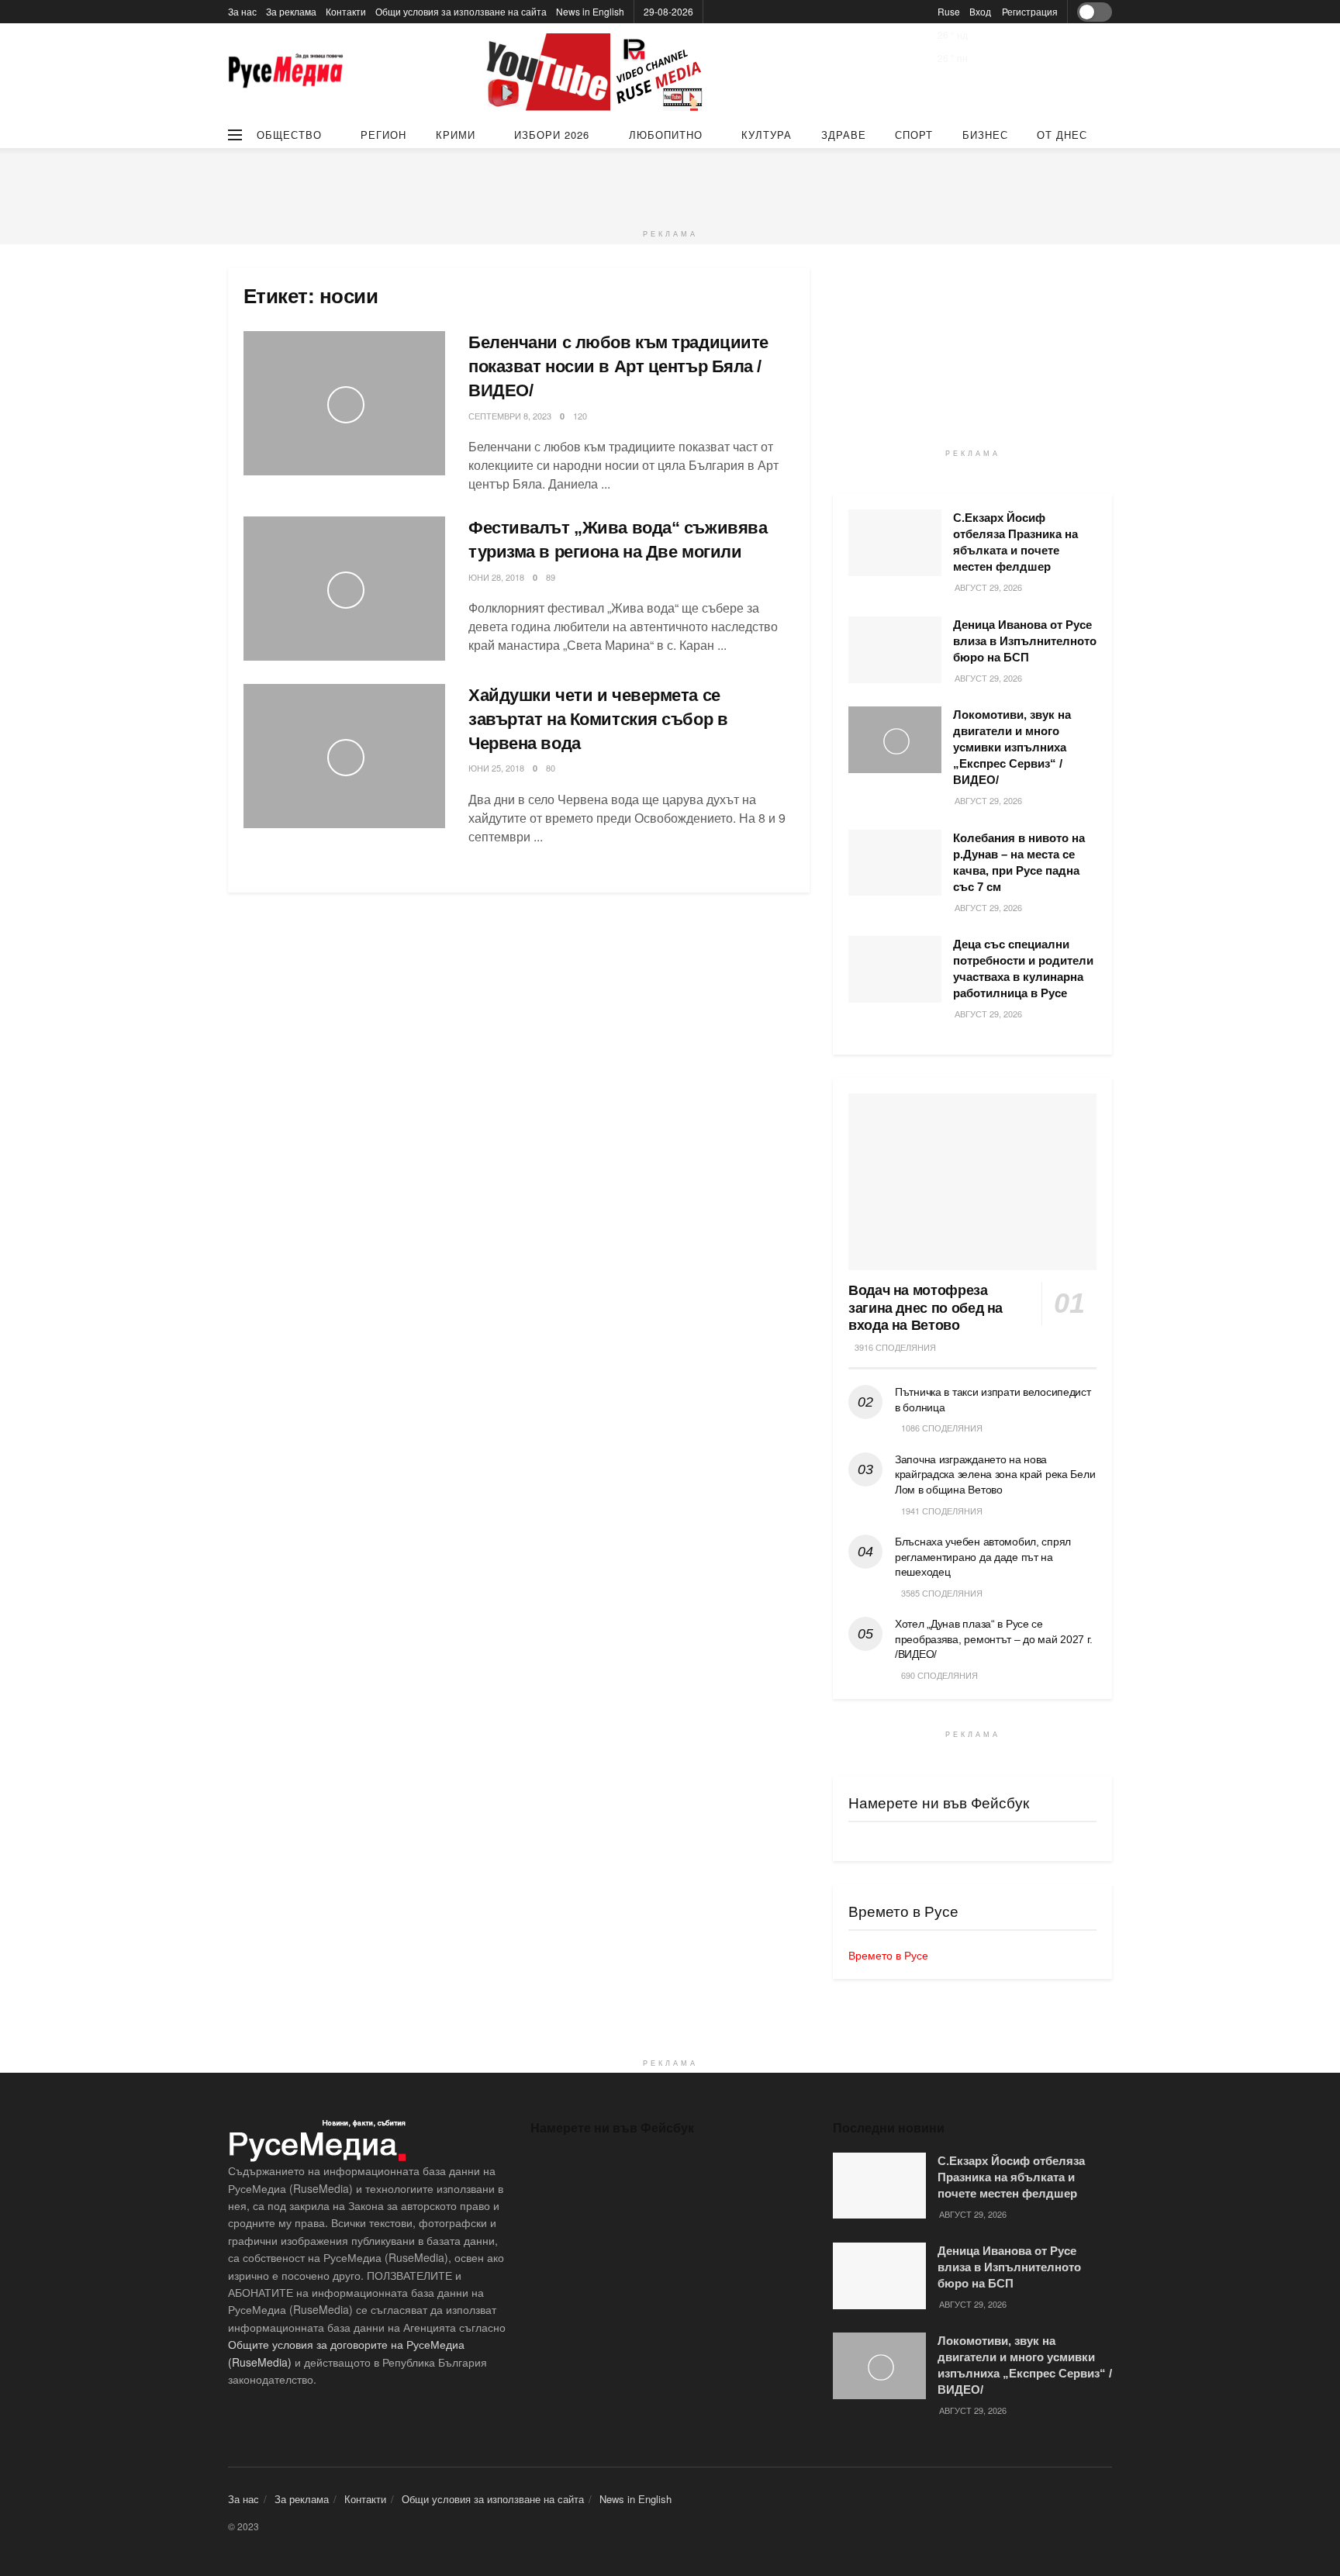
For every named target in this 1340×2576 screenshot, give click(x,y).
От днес (1062, 135)
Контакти (346, 11)
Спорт (914, 135)
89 (551, 577)
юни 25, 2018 (496, 768)
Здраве (844, 135)
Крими (456, 135)
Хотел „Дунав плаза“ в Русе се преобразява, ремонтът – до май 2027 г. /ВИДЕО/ (993, 1639)
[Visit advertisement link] (596, 72)
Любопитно (666, 135)
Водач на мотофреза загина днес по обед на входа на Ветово (926, 1308)
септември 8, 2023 (510, 416)
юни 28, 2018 (496, 577)
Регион (383, 135)
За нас (242, 11)
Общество (289, 135)
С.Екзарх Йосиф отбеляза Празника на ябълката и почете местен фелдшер (1011, 2177)
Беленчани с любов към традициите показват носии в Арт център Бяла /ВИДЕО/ (618, 366)
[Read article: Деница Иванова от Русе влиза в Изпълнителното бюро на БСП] (895, 650)
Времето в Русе (888, 1955)
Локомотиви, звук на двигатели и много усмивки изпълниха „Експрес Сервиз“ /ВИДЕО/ (1012, 747)
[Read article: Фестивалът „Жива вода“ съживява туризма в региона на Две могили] (344, 589)
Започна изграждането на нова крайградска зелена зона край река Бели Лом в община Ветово (995, 1474)
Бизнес (985, 135)
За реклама (291, 11)
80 (551, 768)
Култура (767, 135)
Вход (980, 11)
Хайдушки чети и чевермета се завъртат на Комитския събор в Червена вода (598, 719)
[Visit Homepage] (286, 73)
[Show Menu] (235, 135)
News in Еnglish (590, 11)
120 (580, 416)
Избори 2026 (552, 135)
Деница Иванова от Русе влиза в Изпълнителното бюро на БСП (1025, 641)
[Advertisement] (670, 183)
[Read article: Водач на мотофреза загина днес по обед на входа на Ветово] (972, 1182)
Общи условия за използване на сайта (461, 11)
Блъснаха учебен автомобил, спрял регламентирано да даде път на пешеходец (983, 1557)
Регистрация (1030, 11)
